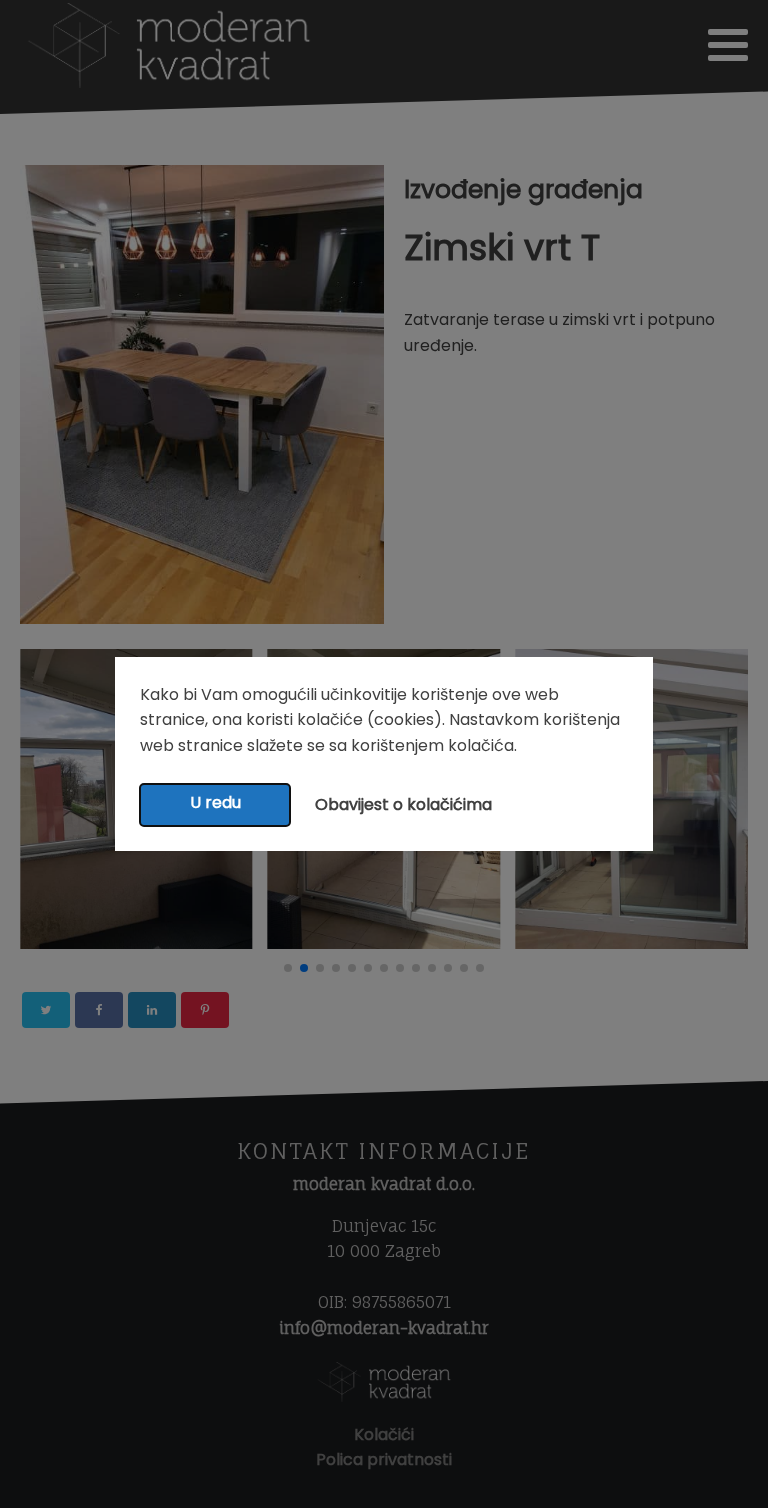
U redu (215, 802)
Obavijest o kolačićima (403, 804)
